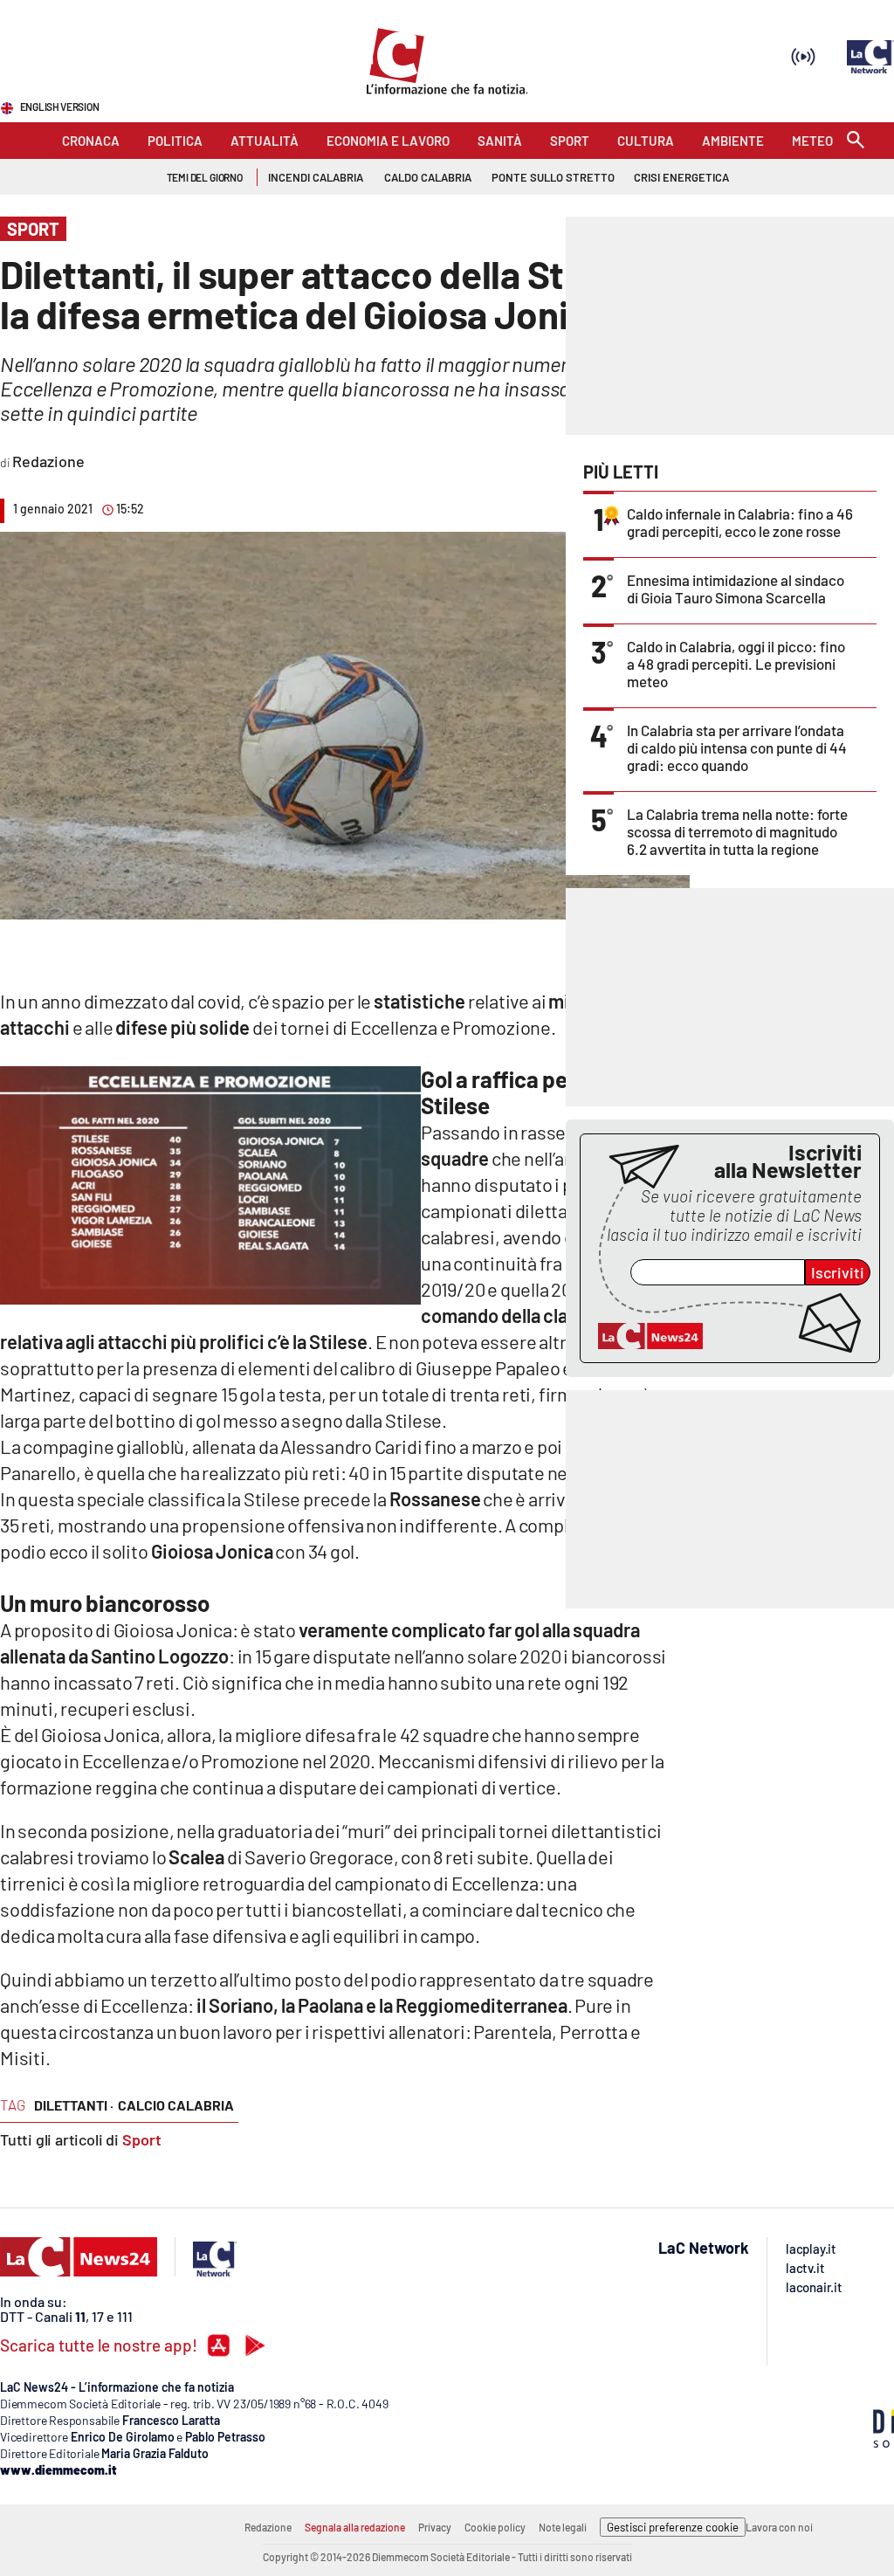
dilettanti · (74, 2105)
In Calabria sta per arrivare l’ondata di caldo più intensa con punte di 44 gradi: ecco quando (737, 747)
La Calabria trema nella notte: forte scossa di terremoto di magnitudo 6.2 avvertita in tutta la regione (737, 831)
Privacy (435, 2527)
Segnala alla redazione (355, 2527)
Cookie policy (495, 2527)
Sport (142, 2139)
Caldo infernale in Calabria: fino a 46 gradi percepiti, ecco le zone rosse (740, 522)
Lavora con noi (779, 2527)
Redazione (268, 2527)
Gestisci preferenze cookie (673, 2527)
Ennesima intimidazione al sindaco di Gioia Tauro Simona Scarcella (736, 589)
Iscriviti (838, 1272)
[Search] (856, 141)
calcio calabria (176, 2105)
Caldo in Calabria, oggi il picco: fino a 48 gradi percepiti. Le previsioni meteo (736, 664)
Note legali (563, 2527)
